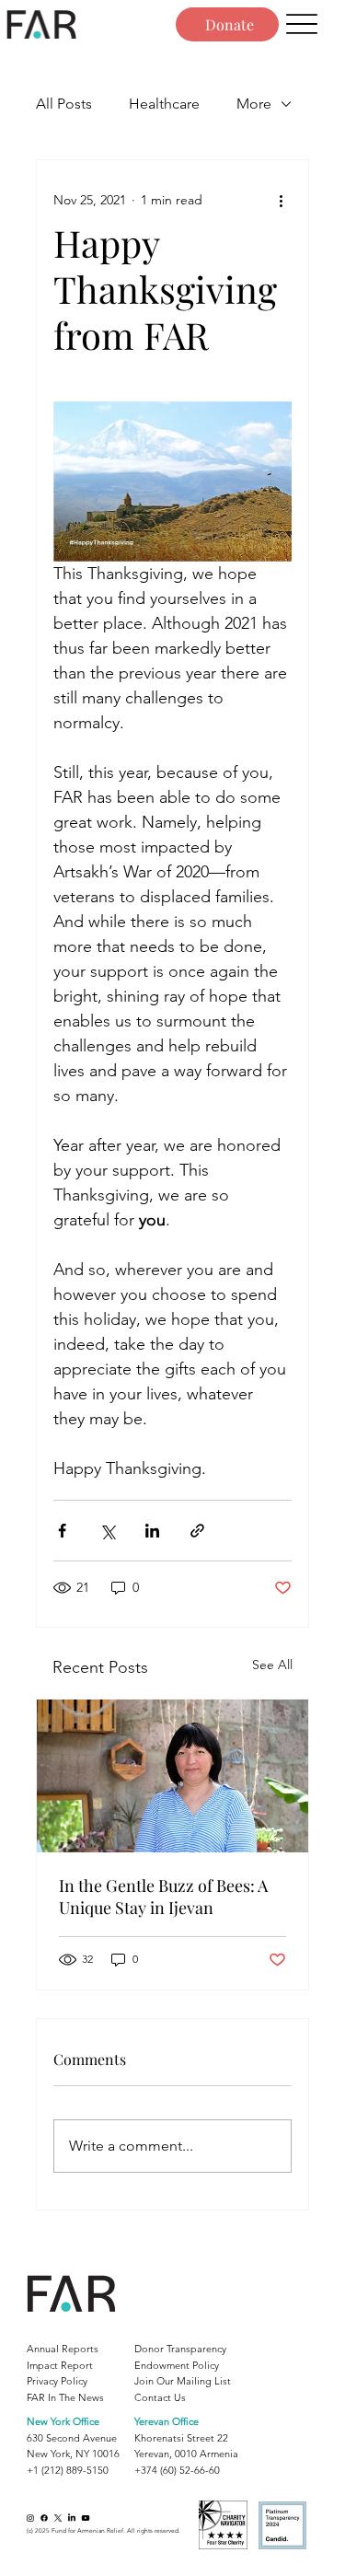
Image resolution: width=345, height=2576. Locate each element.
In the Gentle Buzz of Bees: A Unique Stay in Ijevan (163, 1897)
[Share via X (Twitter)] (107, 1531)
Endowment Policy (177, 2365)
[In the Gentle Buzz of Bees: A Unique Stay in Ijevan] (173, 1776)
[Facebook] (44, 2518)
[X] (58, 2518)
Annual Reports (63, 2349)
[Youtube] (86, 2518)
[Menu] (301, 24)
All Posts (64, 104)
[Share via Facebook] (62, 1531)
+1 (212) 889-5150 (68, 2470)
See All (272, 1665)
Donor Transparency (180, 2349)
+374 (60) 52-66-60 (177, 2470)
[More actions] (281, 201)
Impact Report (60, 2365)
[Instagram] (30, 2518)
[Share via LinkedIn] (152, 1531)
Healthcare (164, 104)
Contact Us (160, 2397)
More (254, 104)
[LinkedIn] (72, 2518)
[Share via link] (197, 1531)
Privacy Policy (57, 2381)
